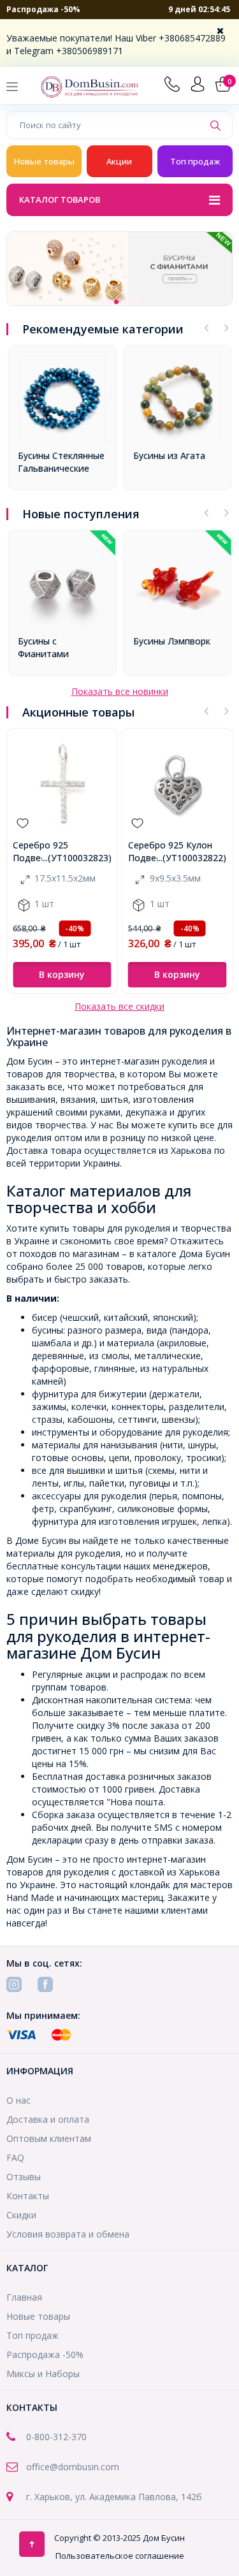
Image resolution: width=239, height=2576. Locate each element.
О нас (18, 2100)
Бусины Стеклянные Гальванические (61, 462)
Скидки (21, 2215)
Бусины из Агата (169, 455)
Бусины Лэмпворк (172, 641)
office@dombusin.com (73, 2467)
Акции (119, 161)
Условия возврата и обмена (68, 2234)
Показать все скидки (119, 1006)
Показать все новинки (120, 691)
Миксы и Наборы (43, 2374)
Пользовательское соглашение (120, 2556)
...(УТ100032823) (77, 858)
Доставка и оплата (48, 2119)
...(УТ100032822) (192, 858)
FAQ (15, 2158)
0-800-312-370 (56, 2437)
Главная (24, 2297)
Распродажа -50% (43, 9)
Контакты (28, 2196)
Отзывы (24, 2177)
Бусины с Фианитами (43, 647)
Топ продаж (195, 161)
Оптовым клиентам (49, 2138)
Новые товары (44, 161)
